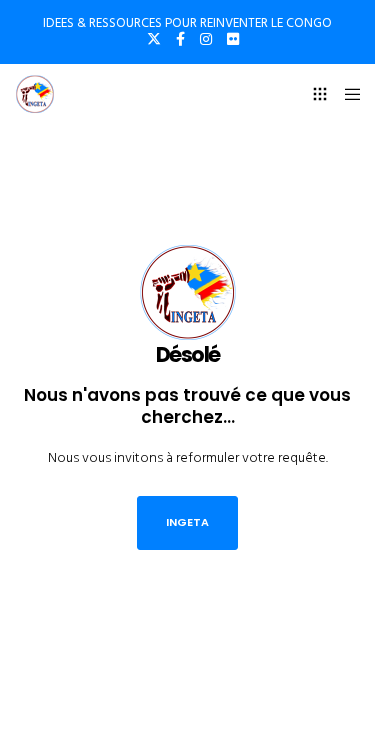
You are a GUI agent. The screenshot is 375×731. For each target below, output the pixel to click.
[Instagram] (206, 39)
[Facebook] (180, 39)
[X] (154, 39)
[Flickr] (233, 39)
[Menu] (346, 94)
